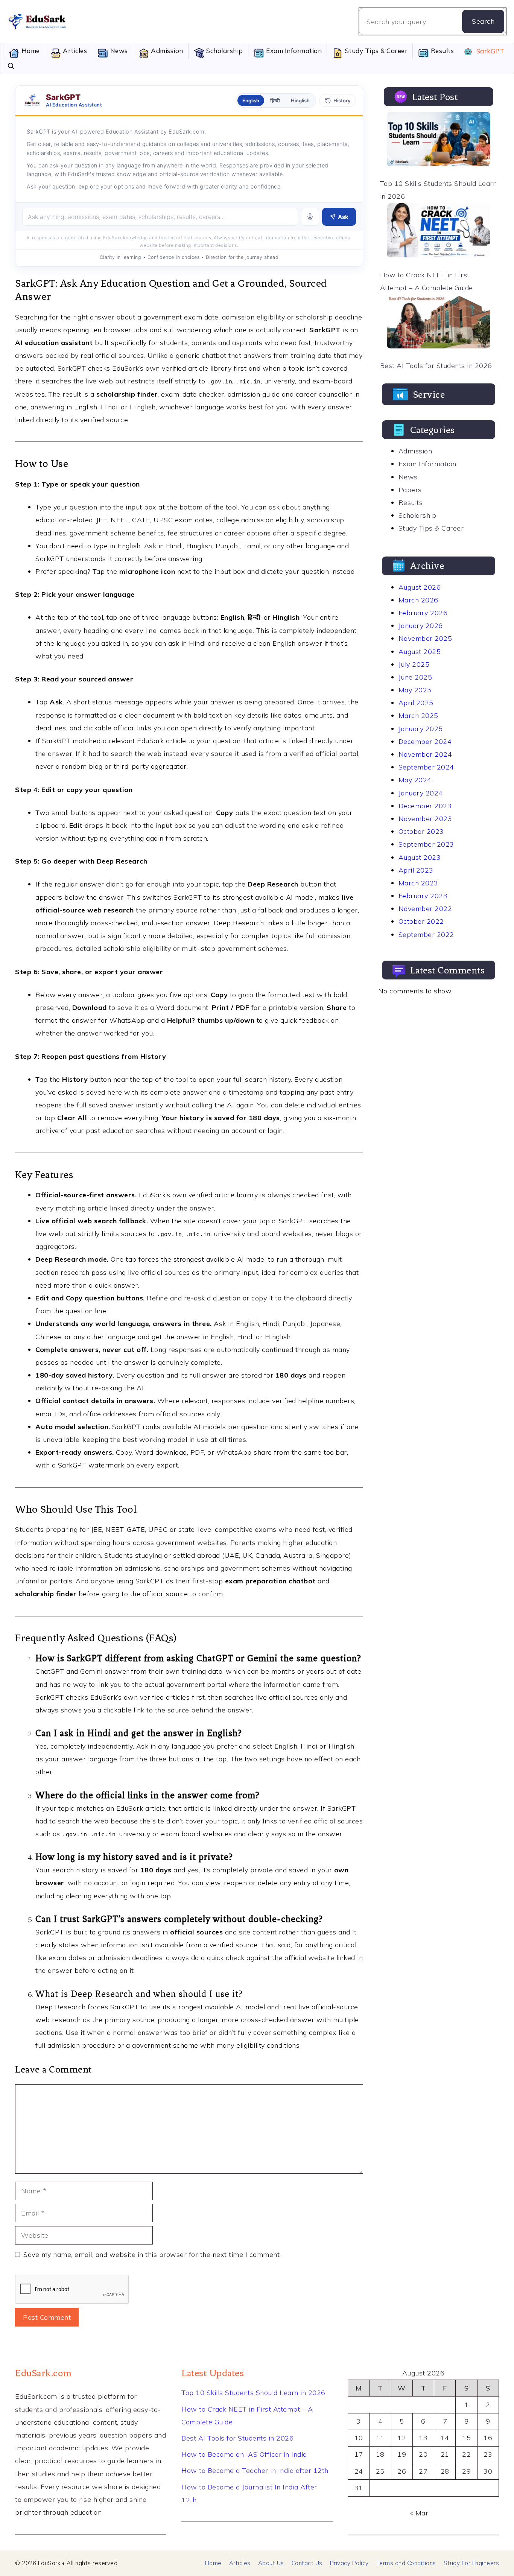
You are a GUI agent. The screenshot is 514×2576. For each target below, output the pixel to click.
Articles (74, 51)
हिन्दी (275, 100)
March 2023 (418, 883)
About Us (271, 2563)
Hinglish (300, 100)
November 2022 (425, 909)
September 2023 (426, 844)
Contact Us (307, 2563)
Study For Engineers (471, 2563)
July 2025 (414, 664)
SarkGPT (489, 51)
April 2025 (416, 703)
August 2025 (420, 652)
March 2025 (418, 715)
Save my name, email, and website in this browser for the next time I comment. (152, 2254)
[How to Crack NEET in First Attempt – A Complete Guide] (439, 233)
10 (359, 2438)
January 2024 (421, 793)
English (251, 100)
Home (30, 51)
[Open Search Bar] (11, 66)
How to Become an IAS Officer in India (244, 2454)
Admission (166, 51)
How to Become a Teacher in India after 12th (255, 2470)
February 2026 (423, 613)
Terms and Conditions (406, 2563)
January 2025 (421, 729)
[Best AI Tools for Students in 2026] (439, 323)
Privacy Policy (349, 2563)
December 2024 (425, 741)
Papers (410, 490)
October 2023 (421, 831)
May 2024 (415, 780)
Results (441, 51)
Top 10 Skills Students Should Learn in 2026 (253, 2393)
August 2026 (420, 587)
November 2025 (425, 638)
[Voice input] (310, 217)
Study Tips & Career (375, 51)
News (118, 51)
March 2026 (418, 600)
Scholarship (224, 51)
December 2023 (425, 806)
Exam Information (293, 51)
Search (483, 21)
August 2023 (420, 857)
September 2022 (426, 934)
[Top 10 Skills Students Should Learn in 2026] (439, 141)
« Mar (419, 2513)
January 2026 (421, 626)
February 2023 (423, 896)
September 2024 (426, 767)
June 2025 (415, 677)
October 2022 (421, 921)
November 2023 (425, 819)
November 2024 (425, 754)
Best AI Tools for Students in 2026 (436, 366)
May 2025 (415, 690)
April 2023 (416, 870)
